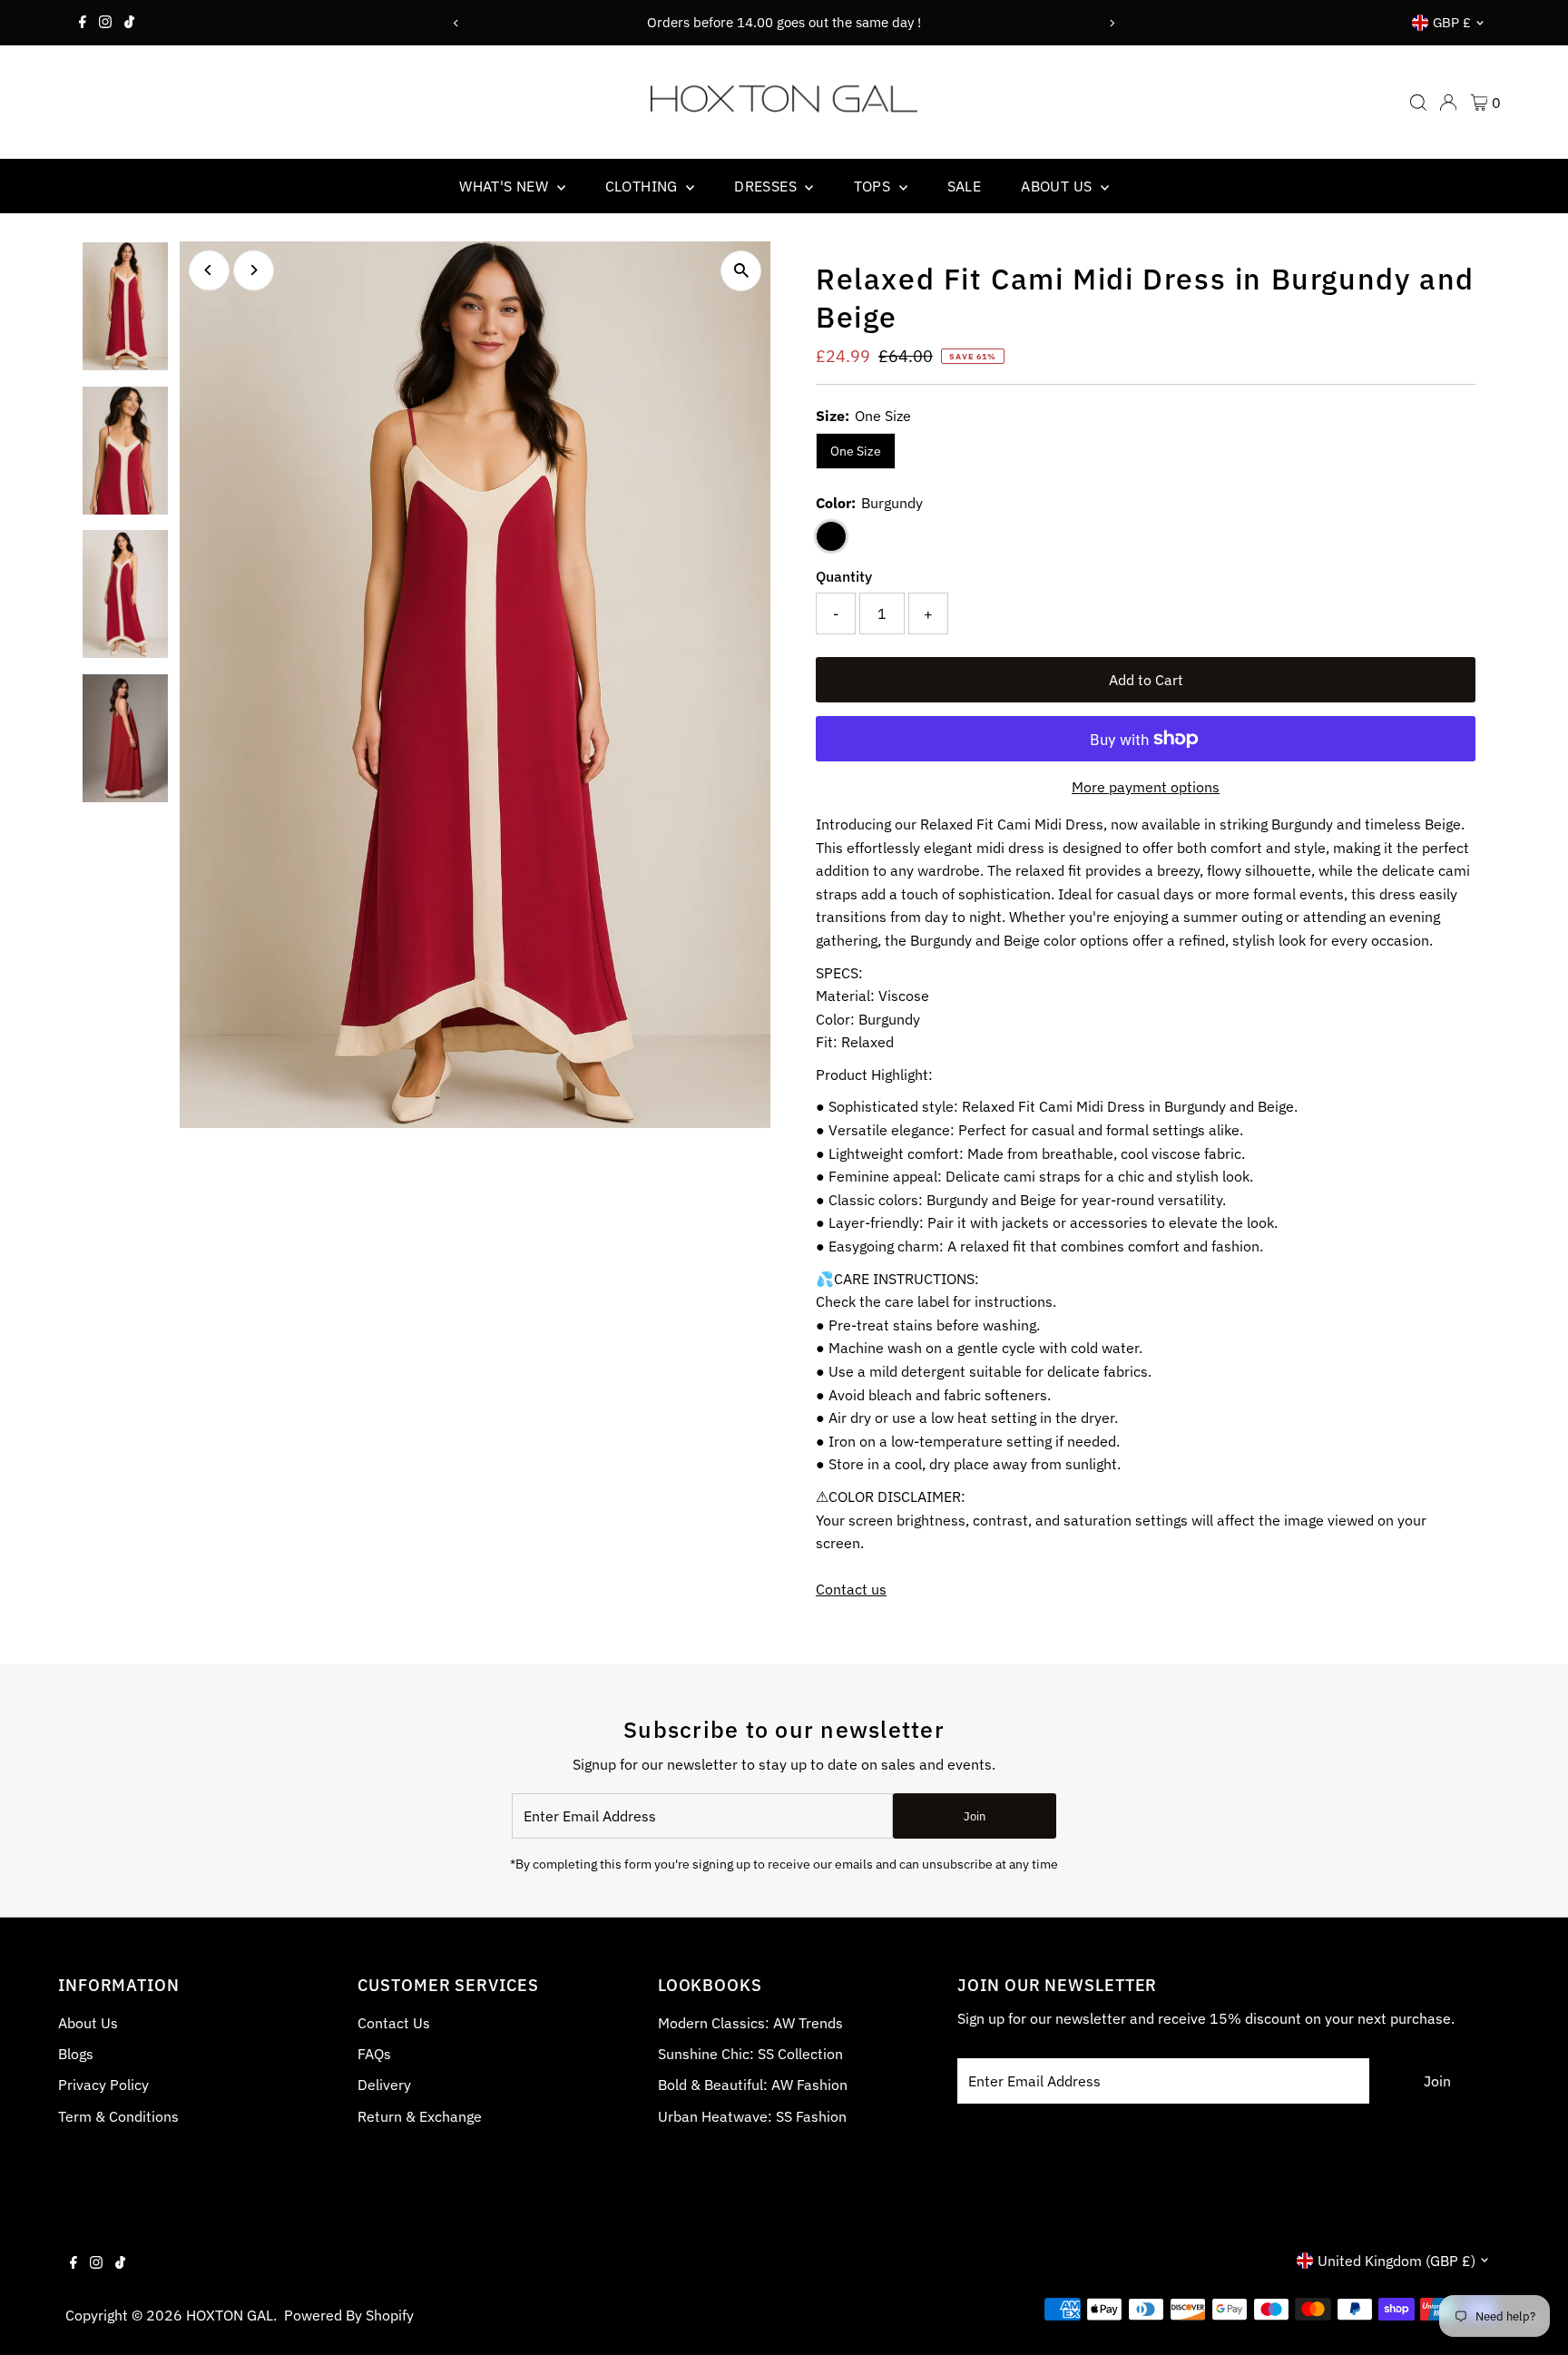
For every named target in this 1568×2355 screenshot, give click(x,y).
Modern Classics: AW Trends (750, 2023)
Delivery (384, 2085)
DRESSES (767, 186)
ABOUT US (1058, 186)
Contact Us (394, 2023)
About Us (88, 2023)
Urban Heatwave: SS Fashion (752, 2116)
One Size (856, 451)
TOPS (874, 186)
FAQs (374, 2054)
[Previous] (456, 23)
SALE (965, 186)
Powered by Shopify (349, 2315)
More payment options (1146, 787)
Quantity (844, 576)
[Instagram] (105, 23)
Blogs (76, 2054)
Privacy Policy (103, 2085)
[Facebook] (83, 23)
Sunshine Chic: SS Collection (750, 2054)
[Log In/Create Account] (1448, 103)
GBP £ (1452, 22)
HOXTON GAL (230, 2315)
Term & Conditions (118, 2116)
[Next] (1112, 23)
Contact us (851, 1589)
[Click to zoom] (741, 271)
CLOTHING (644, 186)
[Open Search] (1418, 103)
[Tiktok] (129, 23)
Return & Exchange (420, 2116)
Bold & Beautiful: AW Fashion (753, 2085)
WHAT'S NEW (505, 186)
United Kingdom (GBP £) (1396, 2261)
